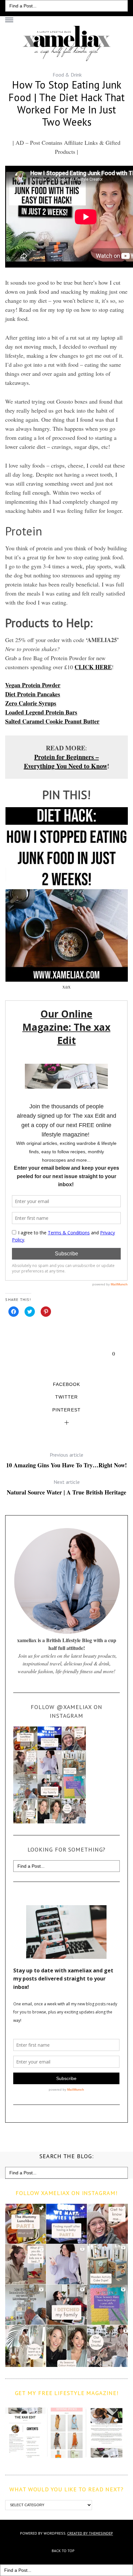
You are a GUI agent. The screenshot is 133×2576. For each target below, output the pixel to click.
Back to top (64, 2551)
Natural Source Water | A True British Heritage (66, 1487)
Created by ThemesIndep (90, 2533)
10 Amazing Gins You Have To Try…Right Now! (66, 1460)
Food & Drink (67, 75)
